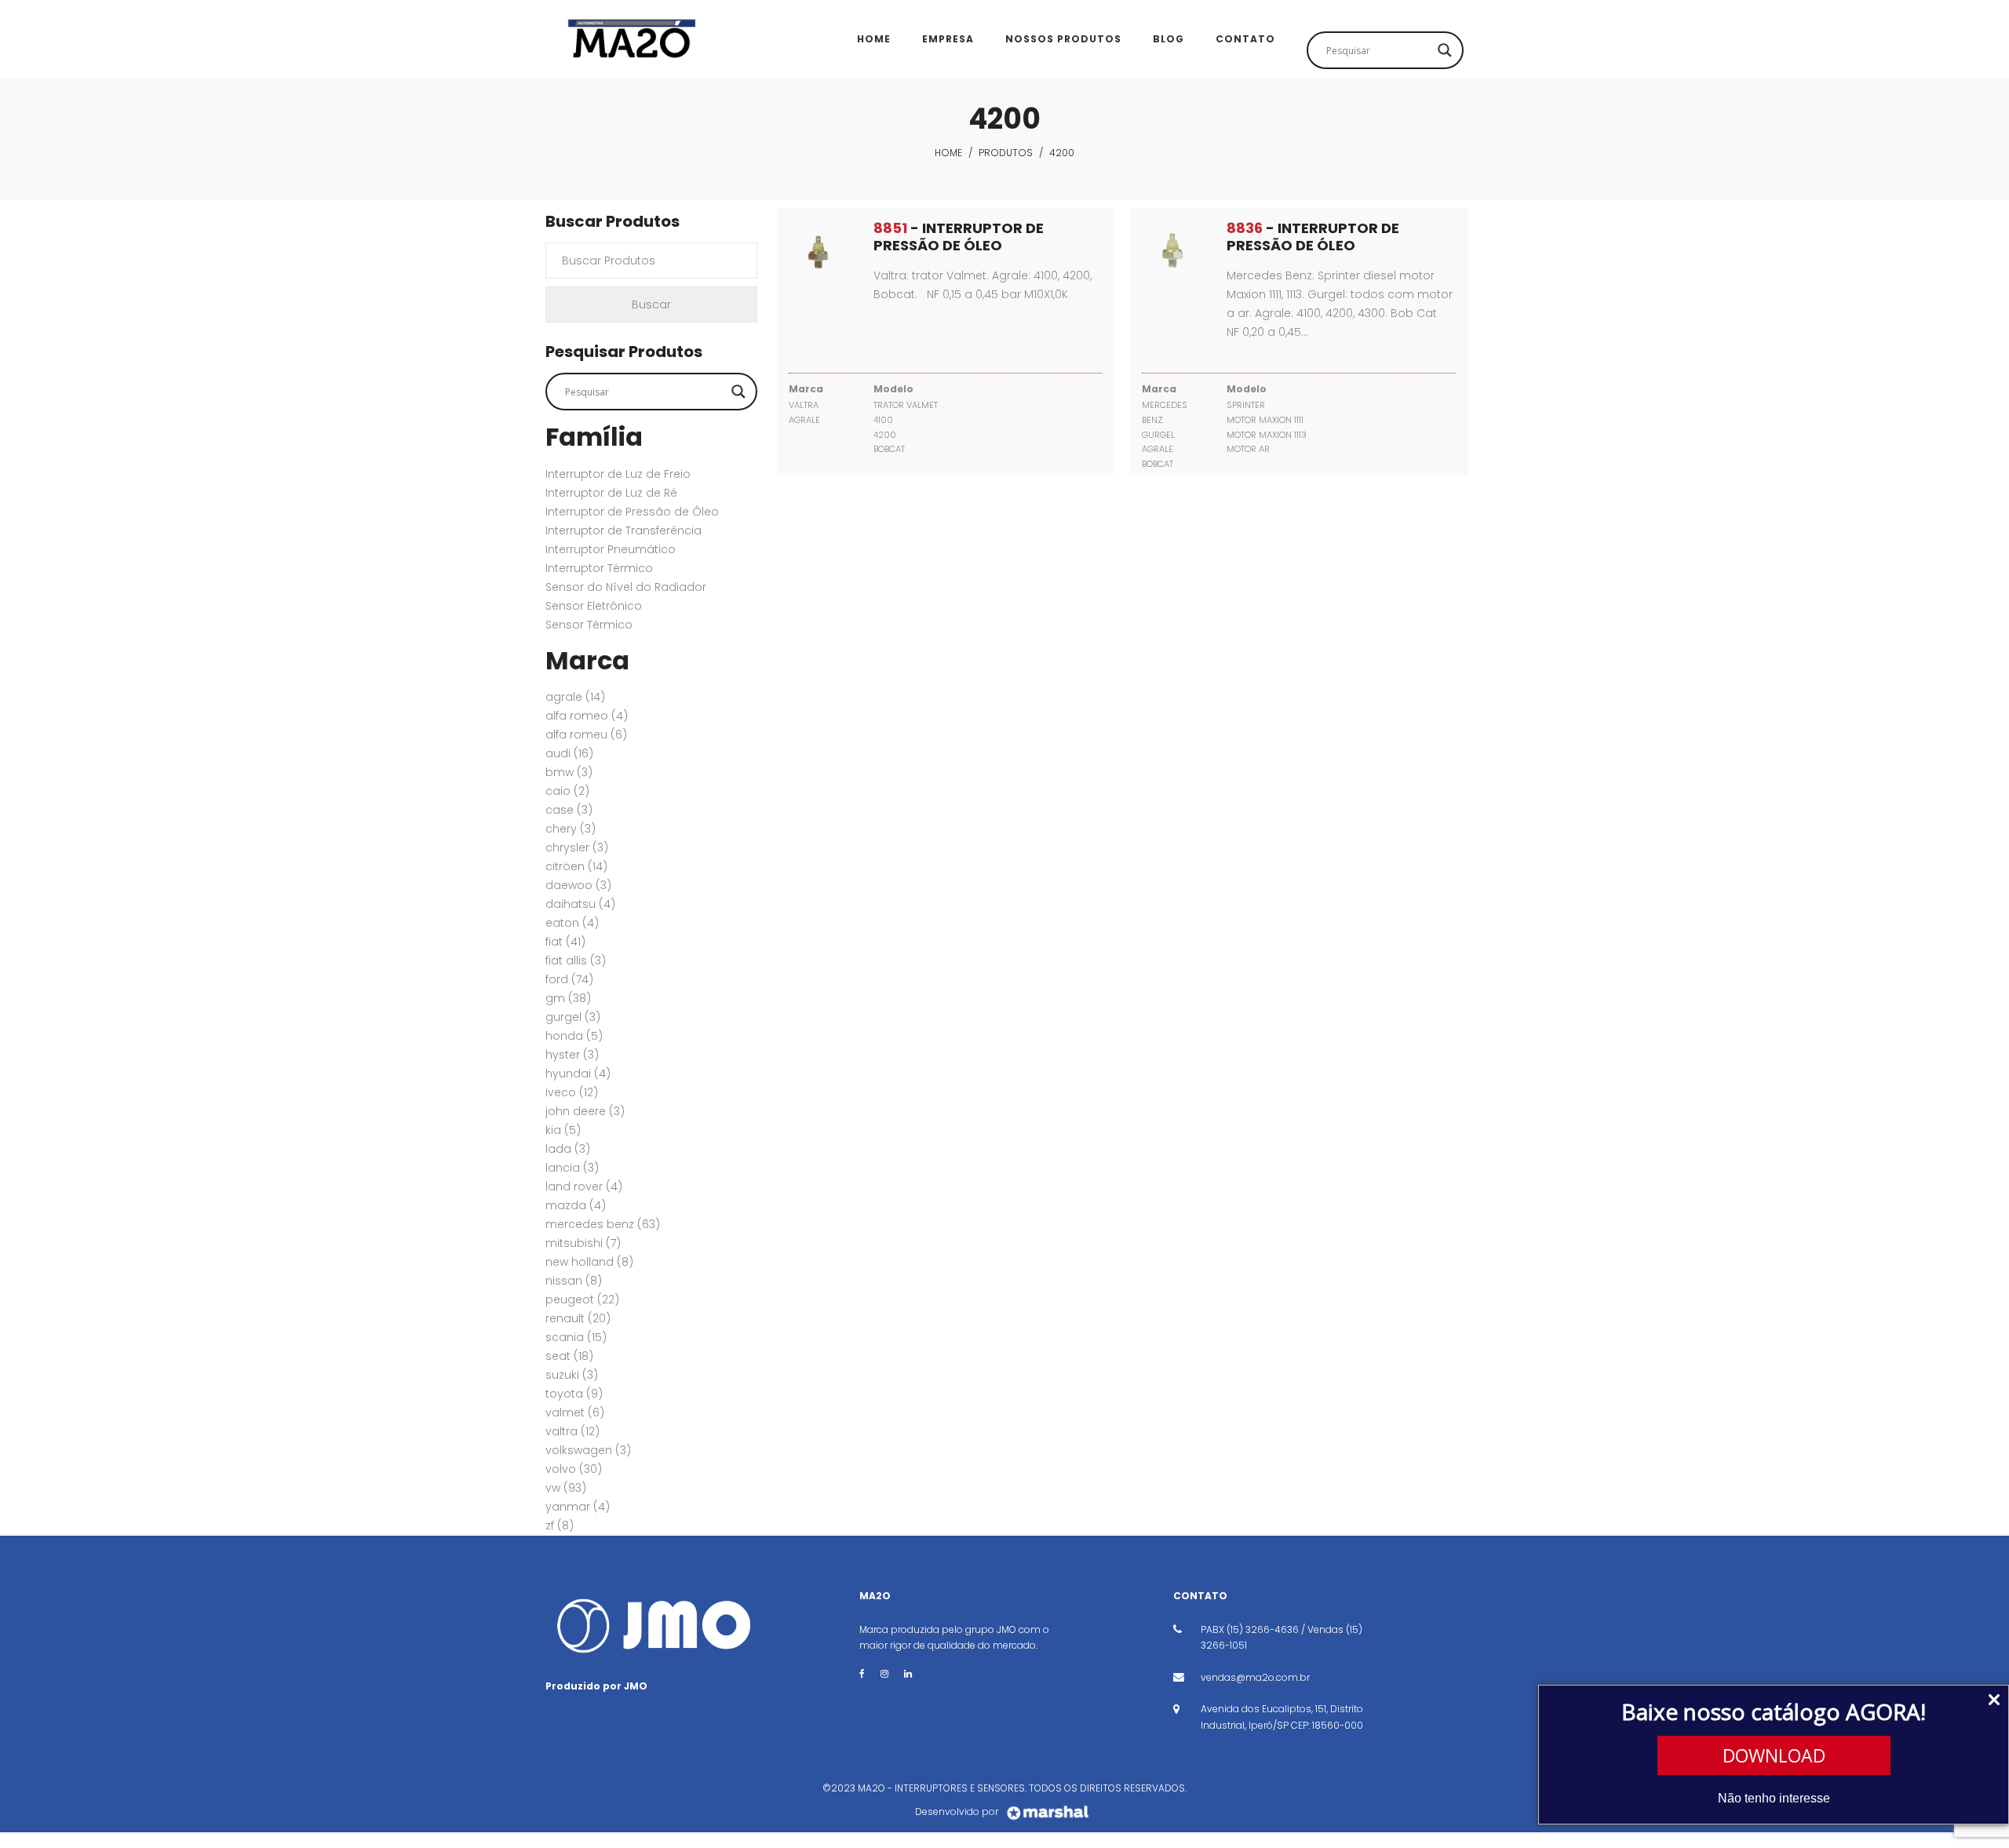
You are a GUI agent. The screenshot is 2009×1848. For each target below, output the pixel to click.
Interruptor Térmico (599, 568)
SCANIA (576, 1337)
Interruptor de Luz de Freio (618, 474)
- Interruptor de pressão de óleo (959, 237)
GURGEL (573, 1017)
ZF (560, 1525)
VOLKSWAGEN (588, 1450)
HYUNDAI (578, 1073)
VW (566, 1488)
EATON (572, 923)
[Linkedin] (908, 1673)
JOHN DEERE (585, 1111)
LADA (568, 1149)
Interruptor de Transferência (623, 530)
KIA (563, 1130)
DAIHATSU (580, 904)
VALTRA (572, 1431)
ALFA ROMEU (586, 734)
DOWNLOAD (1774, 1755)
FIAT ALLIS (576, 960)
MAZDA (576, 1205)
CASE (569, 810)
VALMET (575, 1412)
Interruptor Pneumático (611, 549)
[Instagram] (884, 1673)
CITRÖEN (576, 866)
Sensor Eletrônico (594, 606)
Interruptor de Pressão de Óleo (632, 512)
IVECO (572, 1092)
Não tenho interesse (1774, 1798)
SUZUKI (572, 1375)
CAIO (567, 791)
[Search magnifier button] (1445, 50)
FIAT (565, 942)
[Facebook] (862, 1673)
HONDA (574, 1036)
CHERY (571, 829)
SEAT (569, 1356)
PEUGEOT (582, 1299)
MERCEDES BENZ (603, 1224)
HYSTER (572, 1055)
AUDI (569, 753)
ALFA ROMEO (587, 716)
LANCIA (572, 1168)
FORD (569, 979)
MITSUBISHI (583, 1243)
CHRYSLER (577, 847)
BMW (569, 772)
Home (948, 153)
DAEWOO (578, 885)
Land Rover (584, 1186)
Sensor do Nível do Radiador (626, 587)
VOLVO (574, 1469)
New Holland (589, 1262)
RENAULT (578, 1318)
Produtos (1006, 153)
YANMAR (578, 1507)
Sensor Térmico (589, 625)
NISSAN (574, 1281)
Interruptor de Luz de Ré (611, 493)
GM (568, 998)
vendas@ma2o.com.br (1255, 1677)
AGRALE (575, 697)
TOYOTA (574, 1394)
